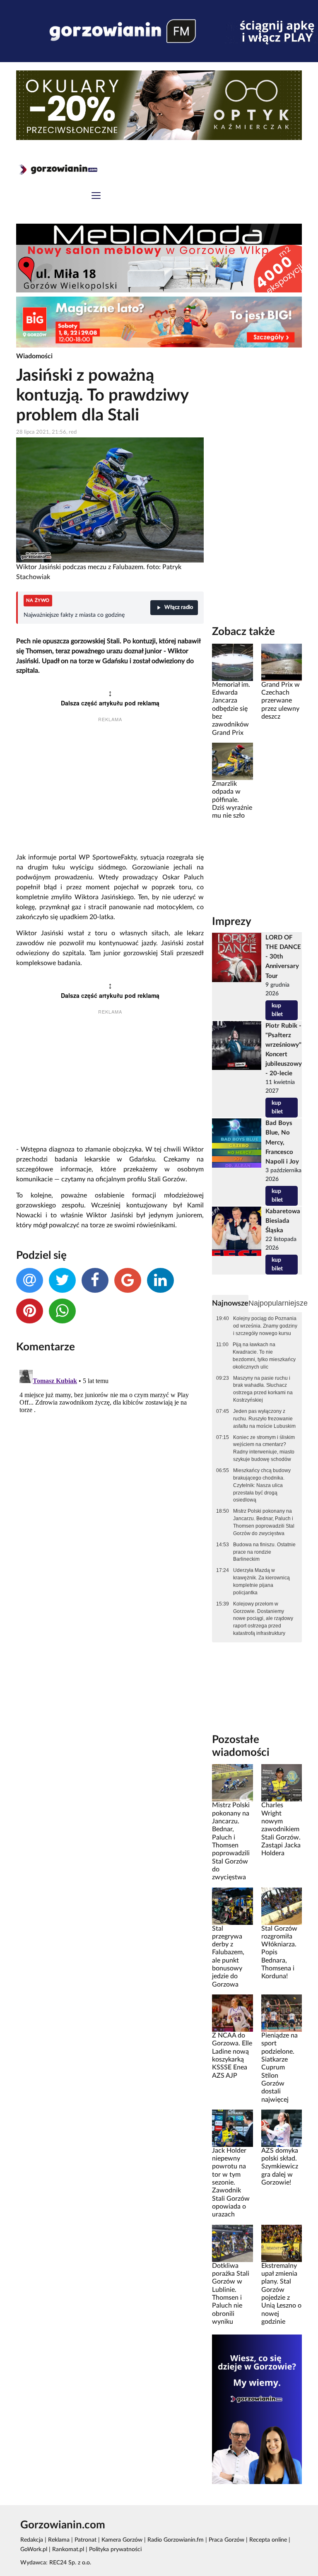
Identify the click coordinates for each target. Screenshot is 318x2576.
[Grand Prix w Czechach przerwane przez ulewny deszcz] (282, 662)
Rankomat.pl (68, 2549)
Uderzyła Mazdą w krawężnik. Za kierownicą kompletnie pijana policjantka (261, 1581)
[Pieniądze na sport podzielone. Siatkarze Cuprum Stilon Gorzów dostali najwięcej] (282, 2013)
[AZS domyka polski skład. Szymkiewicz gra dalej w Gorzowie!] (282, 2128)
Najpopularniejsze (278, 1303)
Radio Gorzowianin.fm (176, 2540)
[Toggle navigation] (96, 197)
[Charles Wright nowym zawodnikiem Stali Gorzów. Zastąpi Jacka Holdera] (282, 1783)
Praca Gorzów (226, 2540)
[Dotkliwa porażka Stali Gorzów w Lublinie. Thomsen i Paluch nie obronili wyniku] (232, 2243)
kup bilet (277, 1010)
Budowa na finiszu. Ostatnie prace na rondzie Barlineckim (264, 1552)
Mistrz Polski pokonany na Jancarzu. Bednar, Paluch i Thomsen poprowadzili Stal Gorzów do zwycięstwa (264, 1522)
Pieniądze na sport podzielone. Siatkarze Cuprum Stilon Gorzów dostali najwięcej (279, 2068)
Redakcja (32, 2540)
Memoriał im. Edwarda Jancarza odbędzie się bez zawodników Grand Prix (231, 709)
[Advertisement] (110, 789)
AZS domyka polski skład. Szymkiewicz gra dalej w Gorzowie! (280, 2167)
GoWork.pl (34, 2549)
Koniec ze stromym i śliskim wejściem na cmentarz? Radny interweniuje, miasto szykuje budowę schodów (264, 1449)
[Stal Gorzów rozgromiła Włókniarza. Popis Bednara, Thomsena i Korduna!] (282, 1906)
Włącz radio (179, 607)
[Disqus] (110, 1470)
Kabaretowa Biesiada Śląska (283, 1221)
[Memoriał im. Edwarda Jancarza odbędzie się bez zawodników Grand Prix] (232, 662)
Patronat (86, 2540)
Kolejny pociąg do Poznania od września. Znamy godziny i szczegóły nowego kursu (265, 1326)
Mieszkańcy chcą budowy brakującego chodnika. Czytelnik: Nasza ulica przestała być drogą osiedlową (262, 1485)
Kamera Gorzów (122, 2540)
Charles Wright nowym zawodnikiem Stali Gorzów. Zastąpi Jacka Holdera (281, 1829)
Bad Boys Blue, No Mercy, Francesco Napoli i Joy (282, 1142)
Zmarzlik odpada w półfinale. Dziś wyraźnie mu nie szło (232, 800)
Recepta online (268, 2540)
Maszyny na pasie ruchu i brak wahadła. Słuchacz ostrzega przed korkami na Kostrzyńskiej (263, 1389)
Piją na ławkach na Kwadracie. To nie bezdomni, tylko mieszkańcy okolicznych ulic (264, 1356)
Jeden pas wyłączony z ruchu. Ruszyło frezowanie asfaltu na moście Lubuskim (264, 1419)
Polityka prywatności (115, 2549)
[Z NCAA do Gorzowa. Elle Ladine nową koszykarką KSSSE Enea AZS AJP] (232, 2013)
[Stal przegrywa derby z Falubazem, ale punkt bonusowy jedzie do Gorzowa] (232, 1906)
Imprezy (232, 922)
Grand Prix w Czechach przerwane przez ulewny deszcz (281, 701)
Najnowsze (230, 1303)
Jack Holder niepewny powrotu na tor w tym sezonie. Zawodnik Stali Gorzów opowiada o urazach (231, 2183)
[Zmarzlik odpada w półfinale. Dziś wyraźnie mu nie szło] (232, 761)
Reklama (59, 2540)
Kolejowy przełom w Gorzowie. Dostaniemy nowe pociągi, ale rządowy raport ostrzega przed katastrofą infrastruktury (263, 1619)
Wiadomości (34, 356)
